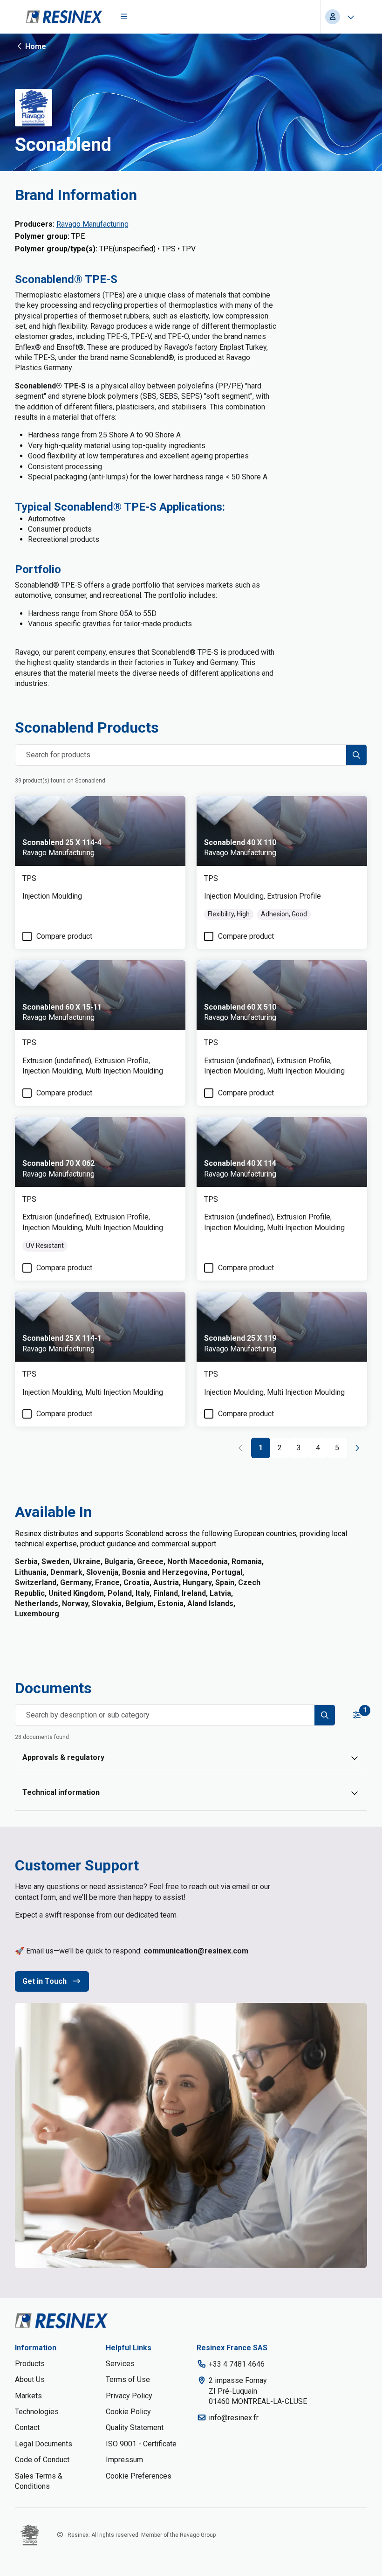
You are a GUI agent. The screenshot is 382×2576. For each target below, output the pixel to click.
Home (36, 46)
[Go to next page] (357, 1448)
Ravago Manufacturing (92, 224)
